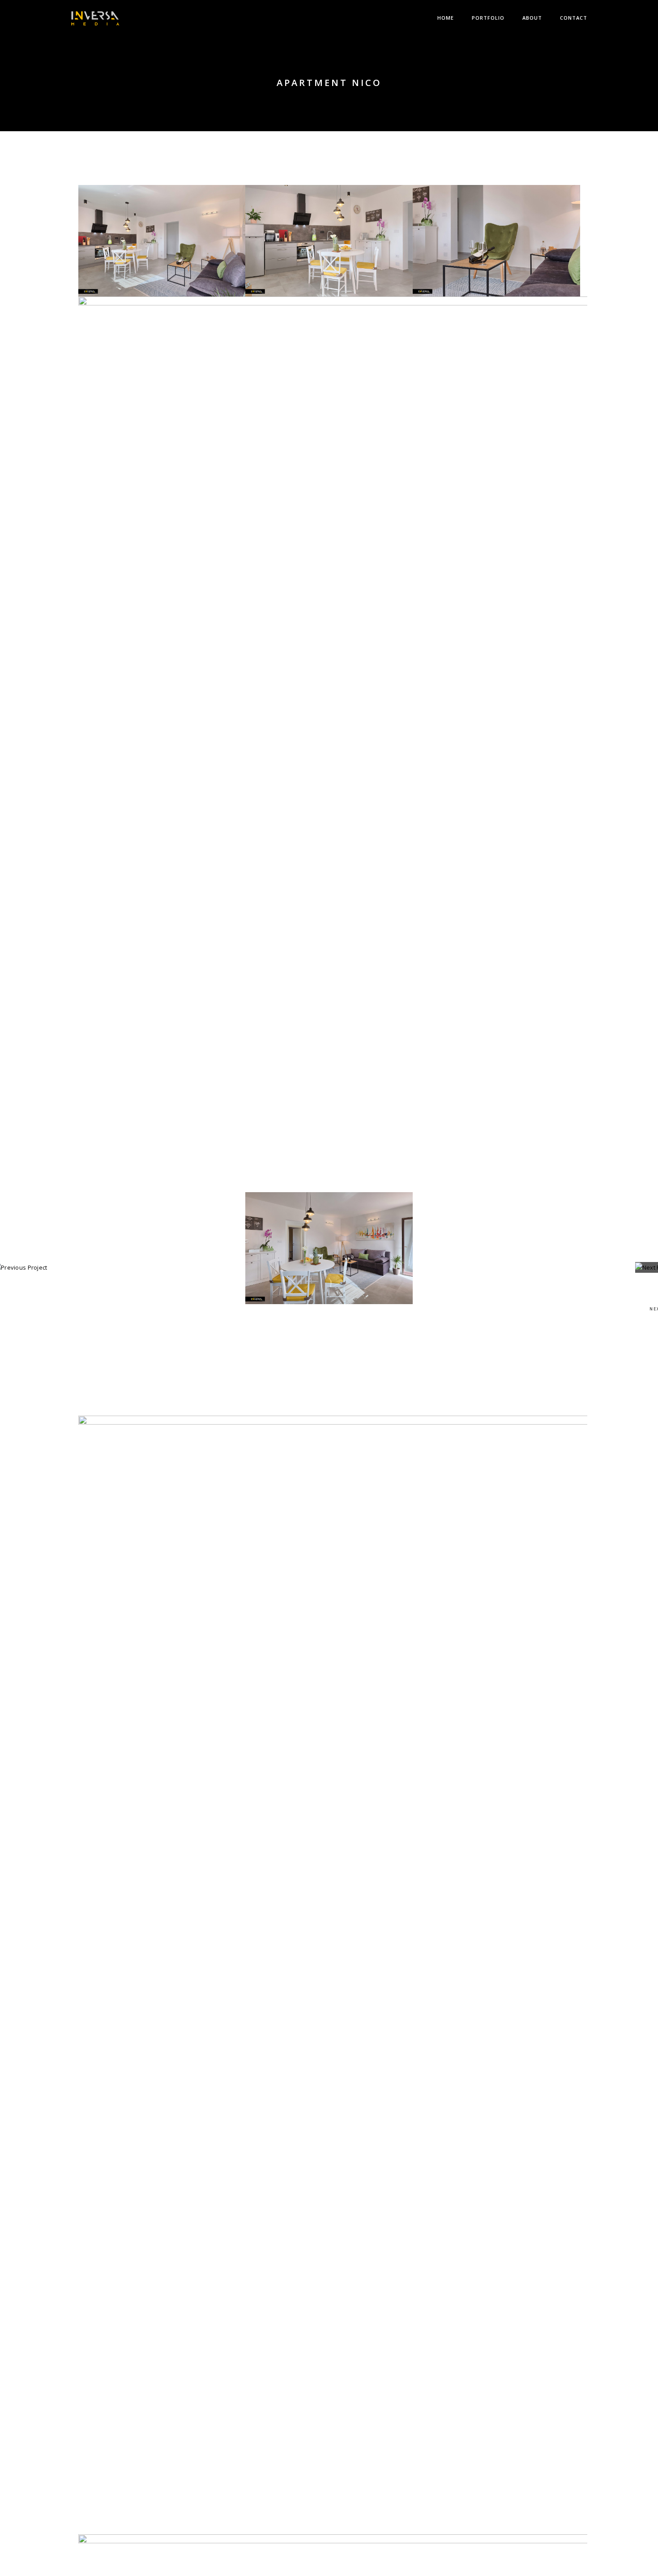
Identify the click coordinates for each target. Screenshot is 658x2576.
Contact (574, 18)
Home (446, 18)
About (532, 18)
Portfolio (488, 18)
